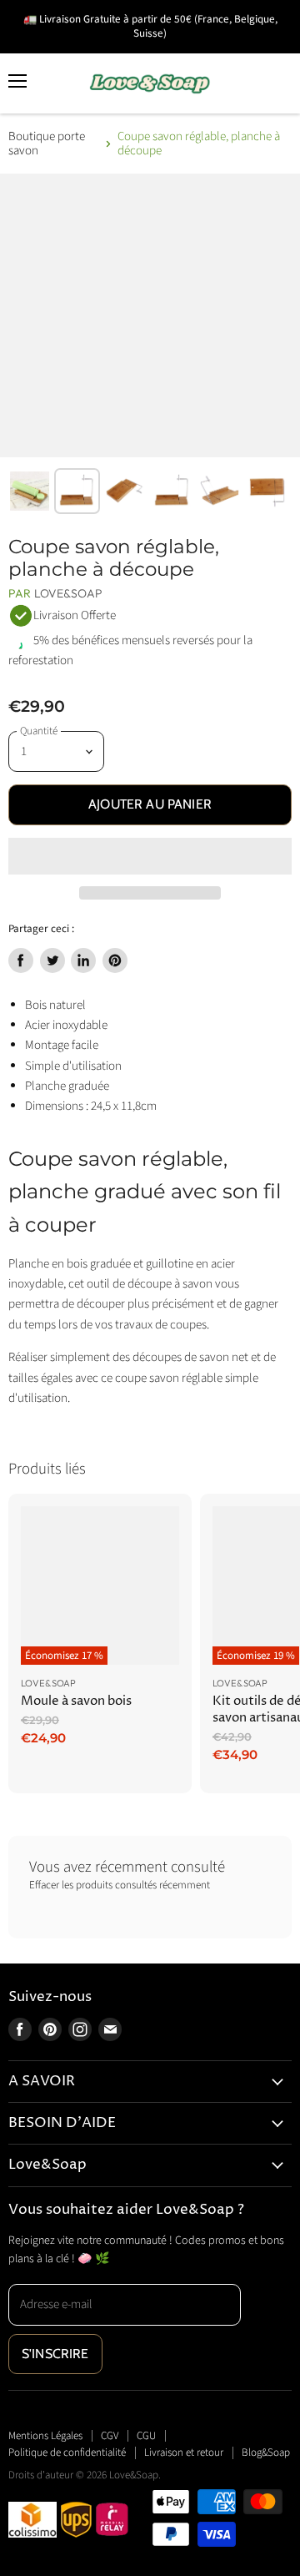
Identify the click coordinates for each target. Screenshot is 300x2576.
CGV (110, 2436)
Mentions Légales (45, 2436)
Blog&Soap (266, 2452)
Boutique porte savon (47, 144)
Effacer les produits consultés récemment (120, 1885)
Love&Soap (68, 593)
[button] (150, 856)
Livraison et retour (184, 2452)
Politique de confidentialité (67, 2452)
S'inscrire (55, 2354)
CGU (146, 2436)
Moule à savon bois (76, 1701)
